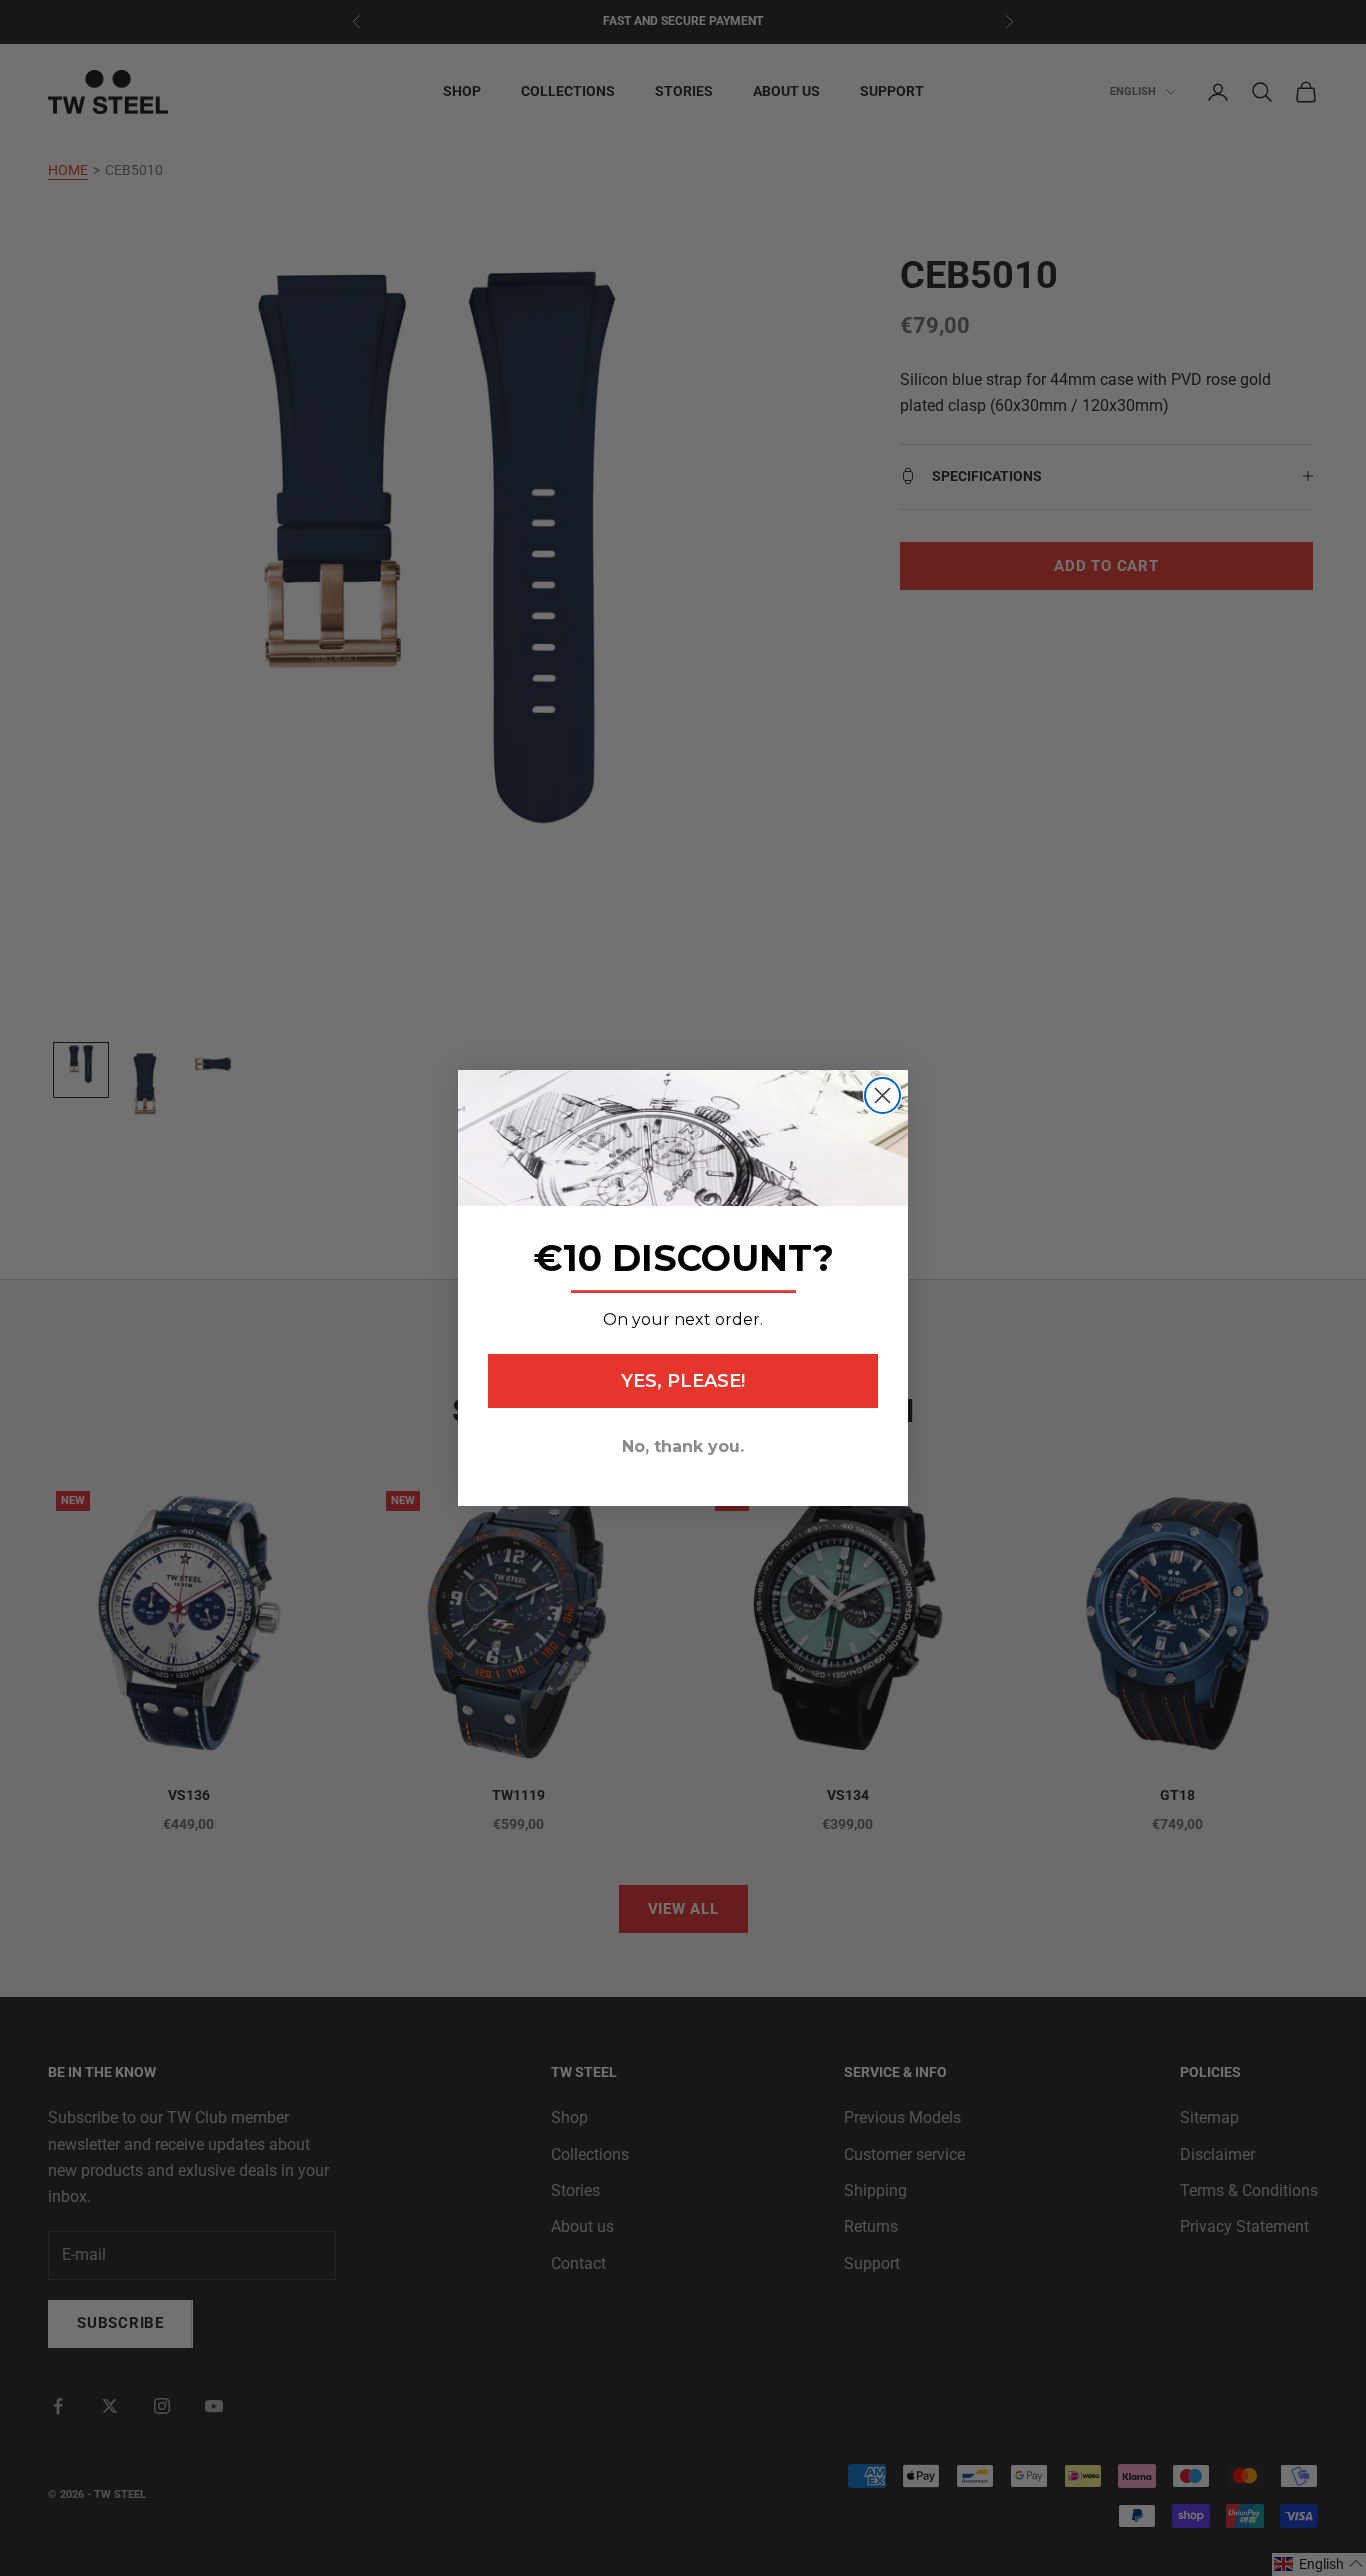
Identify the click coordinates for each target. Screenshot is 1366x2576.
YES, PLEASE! (683, 1381)
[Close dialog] (882, 1095)
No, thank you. (683, 1446)
